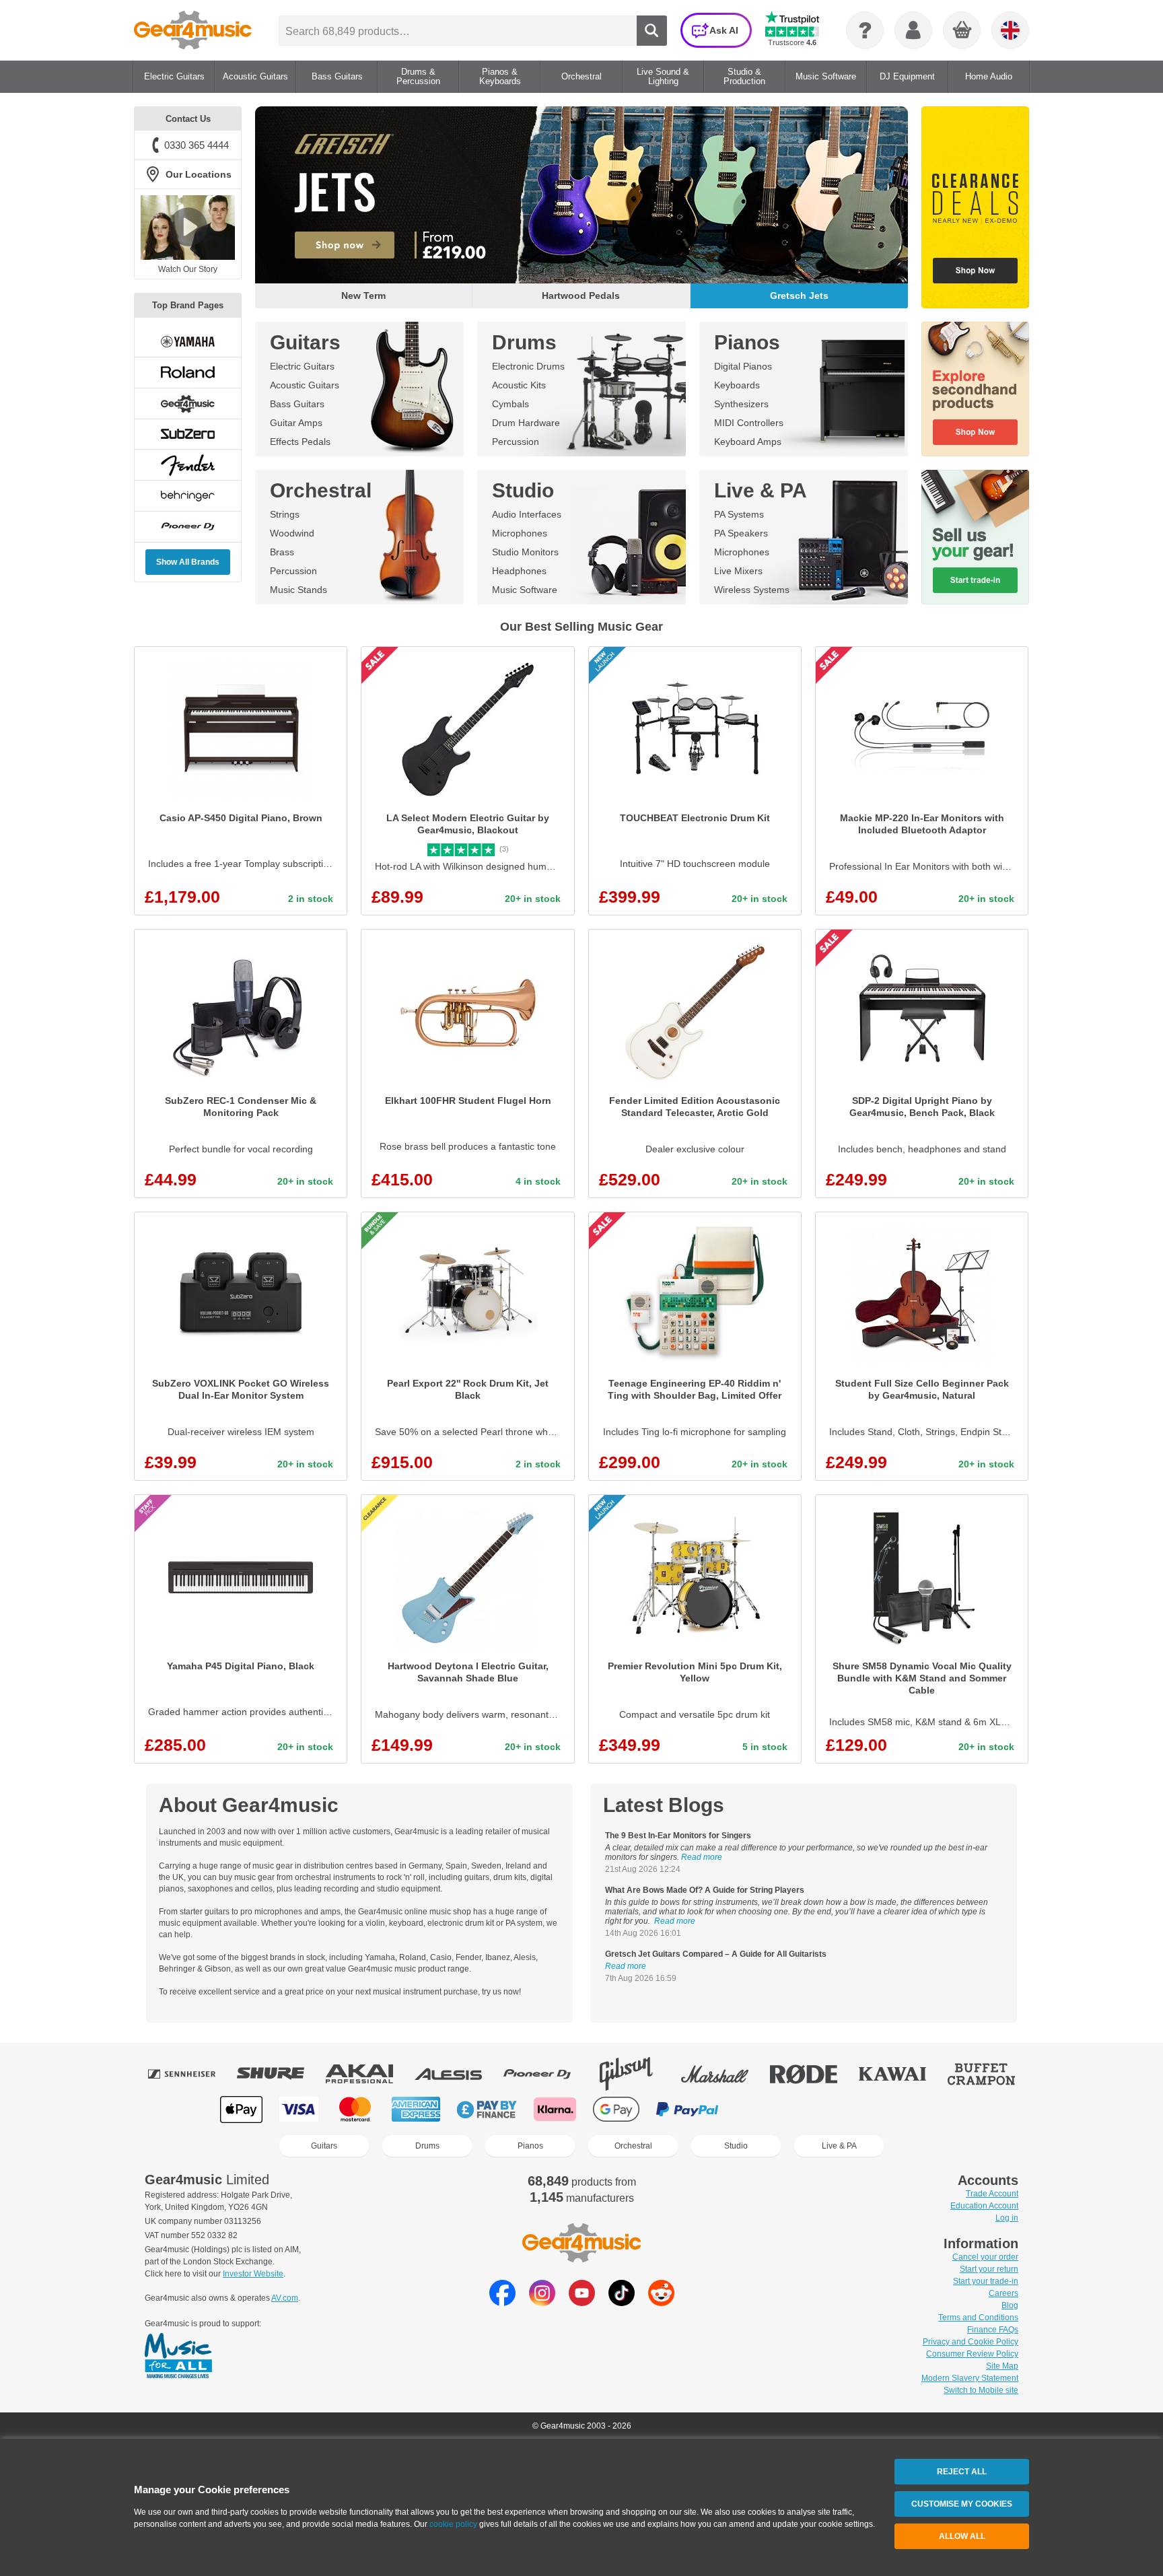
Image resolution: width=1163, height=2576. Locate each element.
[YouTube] (582, 2302)
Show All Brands (188, 562)
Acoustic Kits (519, 385)
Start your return (989, 2269)
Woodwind (292, 533)
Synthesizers (741, 404)
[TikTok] (622, 2302)
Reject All (962, 2472)
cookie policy (453, 2524)
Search (652, 31)
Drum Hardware (526, 423)
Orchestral (321, 490)
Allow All (962, 2536)
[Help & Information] (865, 30)
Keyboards (737, 385)
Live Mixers (738, 571)
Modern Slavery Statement (970, 2378)
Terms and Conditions (978, 2318)
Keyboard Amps (748, 442)
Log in (1007, 2218)
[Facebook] (502, 2302)
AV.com (285, 2298)
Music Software (525, 590)
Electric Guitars (302, 366)
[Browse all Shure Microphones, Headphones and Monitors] (280, 2074)
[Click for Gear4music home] (193, 30)
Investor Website (253, 2274)
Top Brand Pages (188, 305)
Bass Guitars (297, 404)
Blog (1010, 2305)
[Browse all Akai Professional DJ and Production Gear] (369, 2074)
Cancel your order (985, 2257)
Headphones (519, 571)
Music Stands (298, 590)
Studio (523, 490)
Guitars (305, 342)
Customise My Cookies (962, 2504)
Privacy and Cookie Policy (971, 2342)
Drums (524, 342)
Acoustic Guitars (305, 385)
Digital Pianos (743, 366)
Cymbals (510, 404)
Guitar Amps (296, 423)
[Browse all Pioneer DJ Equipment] (547, 2074)
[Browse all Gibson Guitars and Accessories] (635, 2074)
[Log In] (913, 30)
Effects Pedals (300, 442)
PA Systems (739, 514)
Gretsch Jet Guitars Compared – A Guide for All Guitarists (716, 1954)
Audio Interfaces (527, 514)
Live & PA (761, 490)
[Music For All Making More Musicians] (178, 2357)
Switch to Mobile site (981, 2390)
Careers (1003, 2293)
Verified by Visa (831, 2109)
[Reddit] (661, 2302)
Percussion (516, 442)
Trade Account (992, 2194)
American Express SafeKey (899, 2109)
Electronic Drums (528, 366)
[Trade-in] (975, 537)
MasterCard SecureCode (763, 2109)
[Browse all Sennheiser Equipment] (191, 2074)
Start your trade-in (986, 2281)
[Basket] (962, 31)
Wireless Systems (752, 590)
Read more (702, 1857)
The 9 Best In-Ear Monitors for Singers (678, 1836)
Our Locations (199, 174)
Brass (282, 552)
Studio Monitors (525, 552)
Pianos (747, 342)
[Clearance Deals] (975, 207)
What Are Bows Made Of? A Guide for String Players (705, 1890)
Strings (285, 514)
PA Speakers (741, 533)
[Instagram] (542, 2302)
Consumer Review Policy (972, 2354)
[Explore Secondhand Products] (975, 389)
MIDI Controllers (749, 423)
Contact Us (188, 119)
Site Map (1002, 2366)
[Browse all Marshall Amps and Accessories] (724, 2074)
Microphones (520, 533)
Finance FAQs (993, 2330)
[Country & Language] (1010, 30)
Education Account (984, 2206)
